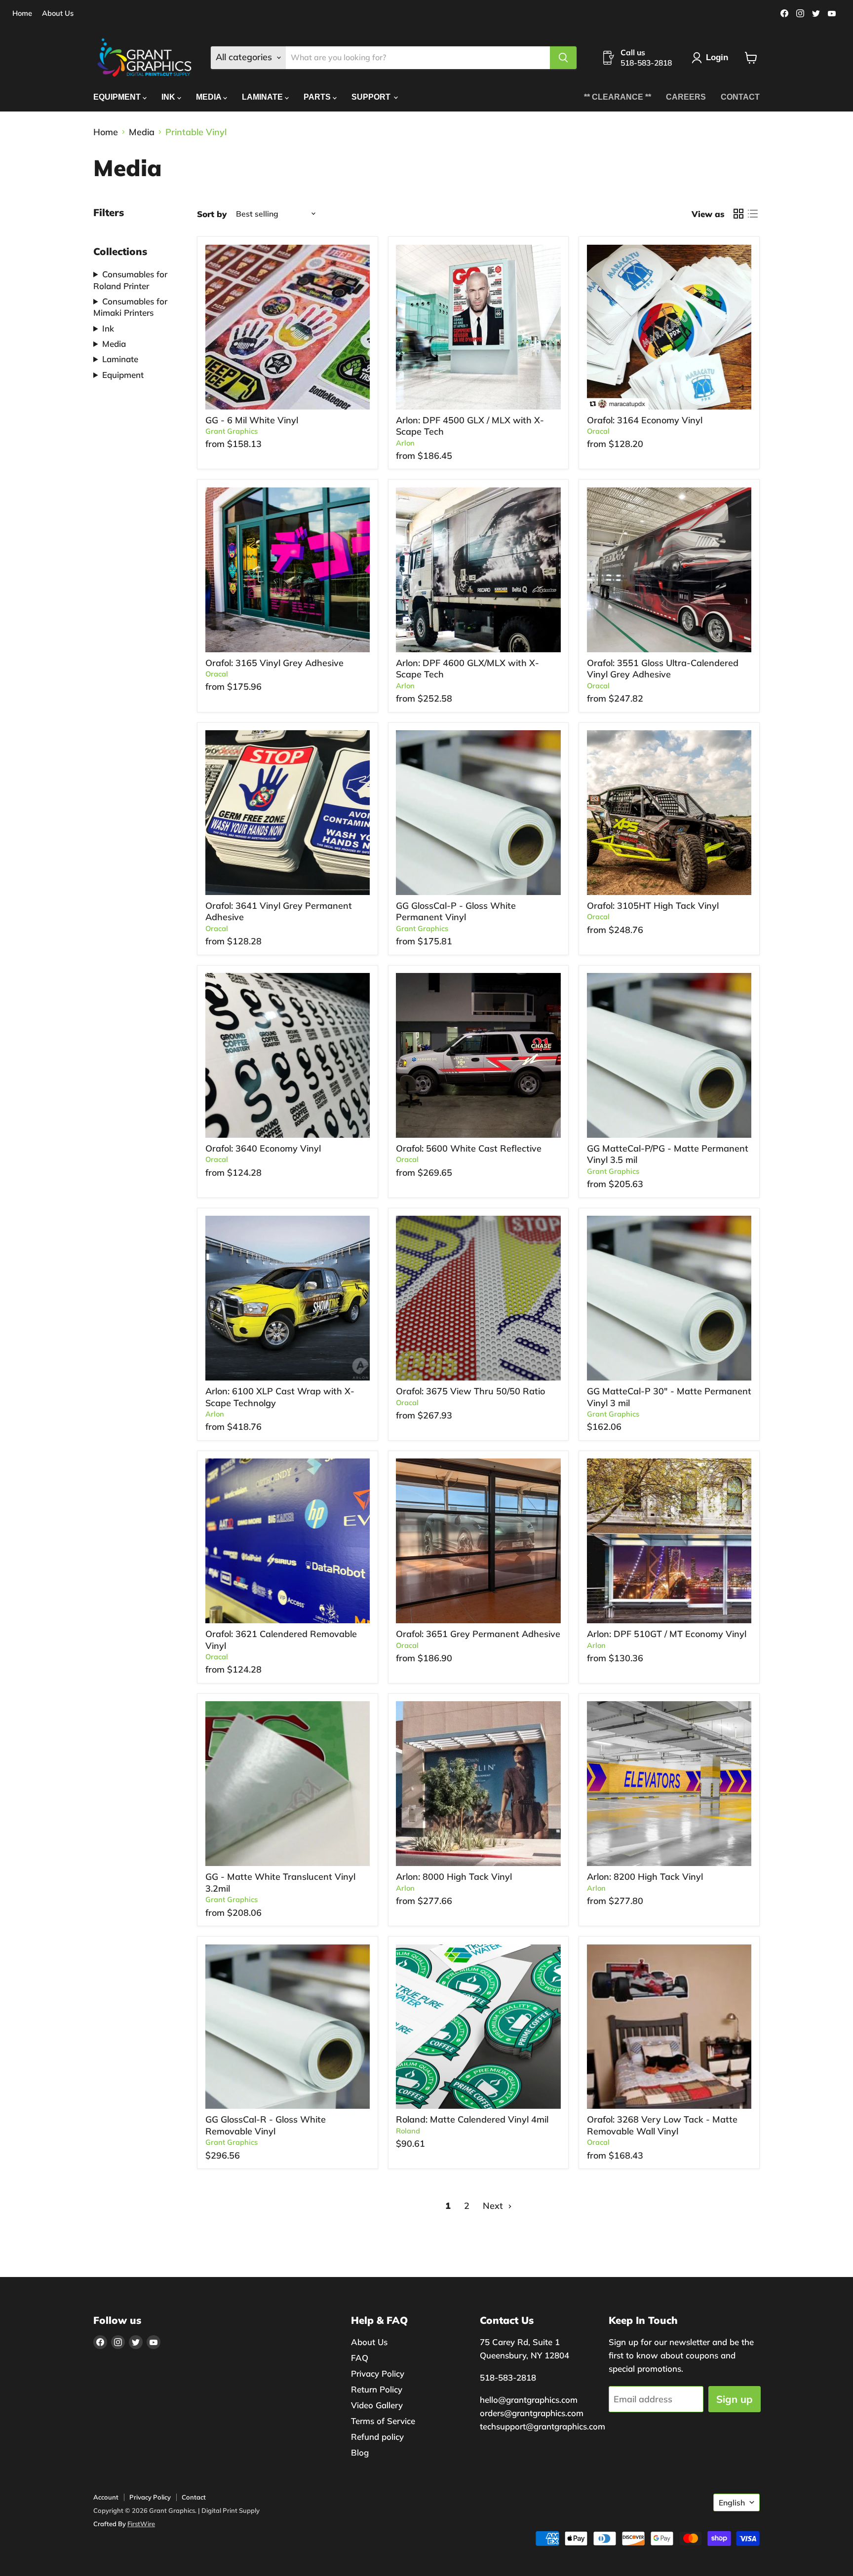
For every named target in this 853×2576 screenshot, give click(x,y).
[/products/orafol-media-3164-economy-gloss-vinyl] (669, 327)
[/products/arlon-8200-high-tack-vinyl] (669, 1784)
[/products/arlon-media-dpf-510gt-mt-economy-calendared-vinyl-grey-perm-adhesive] (669, 1541)
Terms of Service (383, 2421)
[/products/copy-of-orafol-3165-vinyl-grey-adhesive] (288, 570)
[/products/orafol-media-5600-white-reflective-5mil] (478, 1055)
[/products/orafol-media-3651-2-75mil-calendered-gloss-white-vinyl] (478, 1541)
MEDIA (210, 97)
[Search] (563, 58)
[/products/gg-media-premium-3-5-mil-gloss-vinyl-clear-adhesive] (478, 813)
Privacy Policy (378, 2373)
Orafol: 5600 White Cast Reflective (469, 1148)
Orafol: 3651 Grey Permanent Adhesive (478, 1634)
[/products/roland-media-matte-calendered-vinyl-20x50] (478, 2027)
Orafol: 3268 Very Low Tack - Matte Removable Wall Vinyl (662, 2125)
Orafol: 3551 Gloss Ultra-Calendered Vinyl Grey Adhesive (663, 669)
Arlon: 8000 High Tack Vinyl (454, 1877)
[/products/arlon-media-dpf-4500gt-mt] (478, 327)
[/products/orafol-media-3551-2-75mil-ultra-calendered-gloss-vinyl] (669, 570)
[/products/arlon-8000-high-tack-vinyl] (478, 1784)
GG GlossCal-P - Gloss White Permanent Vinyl (456, 912)
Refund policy (377, 2437)
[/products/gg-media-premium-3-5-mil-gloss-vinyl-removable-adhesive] (288, 2027)
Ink (108, 328)
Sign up (735, 2399)
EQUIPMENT (118, 97)
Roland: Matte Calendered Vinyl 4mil (472, 2119)
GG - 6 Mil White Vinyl (252, 420)
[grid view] (738, 214)
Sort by (212, 214)
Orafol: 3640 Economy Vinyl (263, 1148)
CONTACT (740, 97)
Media (142, 132)
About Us (58, 14)
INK (169, 97)
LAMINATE (263, 97)
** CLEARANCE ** (618, 97)
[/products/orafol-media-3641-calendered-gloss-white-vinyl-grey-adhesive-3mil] (288, 813)
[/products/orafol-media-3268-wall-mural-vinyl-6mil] (669, 2027)
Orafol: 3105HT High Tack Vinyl (653, 906)
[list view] (753, 214)
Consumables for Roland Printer (130, 280)
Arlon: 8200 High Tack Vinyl (645, 1877)
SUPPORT (372, 97)
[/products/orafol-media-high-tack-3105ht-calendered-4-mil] (669, 813)
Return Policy (377, 2389)
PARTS (318, 97)
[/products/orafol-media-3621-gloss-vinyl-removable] (288, 1541)
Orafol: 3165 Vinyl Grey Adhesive (274, 663)
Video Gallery (377, 2405)
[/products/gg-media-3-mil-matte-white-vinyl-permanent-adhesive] (669, 1298)
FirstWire (141, 2524)
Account (106, 2497)
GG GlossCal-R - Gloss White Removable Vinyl (266, 2125)
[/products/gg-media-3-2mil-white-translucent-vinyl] (288, 1784)
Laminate (120, 359)
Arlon (405, 443)
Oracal (598, 431)
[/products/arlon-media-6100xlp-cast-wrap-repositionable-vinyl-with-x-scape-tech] (288, 1298)
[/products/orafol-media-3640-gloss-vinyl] (288, 1055)
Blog (360, 2452)
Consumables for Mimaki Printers (130, 307)
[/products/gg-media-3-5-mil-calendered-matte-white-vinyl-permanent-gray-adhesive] (669, 1055)
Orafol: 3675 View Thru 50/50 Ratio (470, 1391)
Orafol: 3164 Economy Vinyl (645, 420)
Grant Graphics (232, 431)
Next (494, 2206)
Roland (408, 2131)
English (732, 2502)
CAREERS (686, 97)
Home (22, 14)
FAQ (360, 2358)
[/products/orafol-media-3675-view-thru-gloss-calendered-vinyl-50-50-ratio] (478, 1298)
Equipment (123, 375)
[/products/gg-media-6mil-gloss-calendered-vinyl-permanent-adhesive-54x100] (288, 327)
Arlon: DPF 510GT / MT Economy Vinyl (667, 1634)
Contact (194, 2497)
